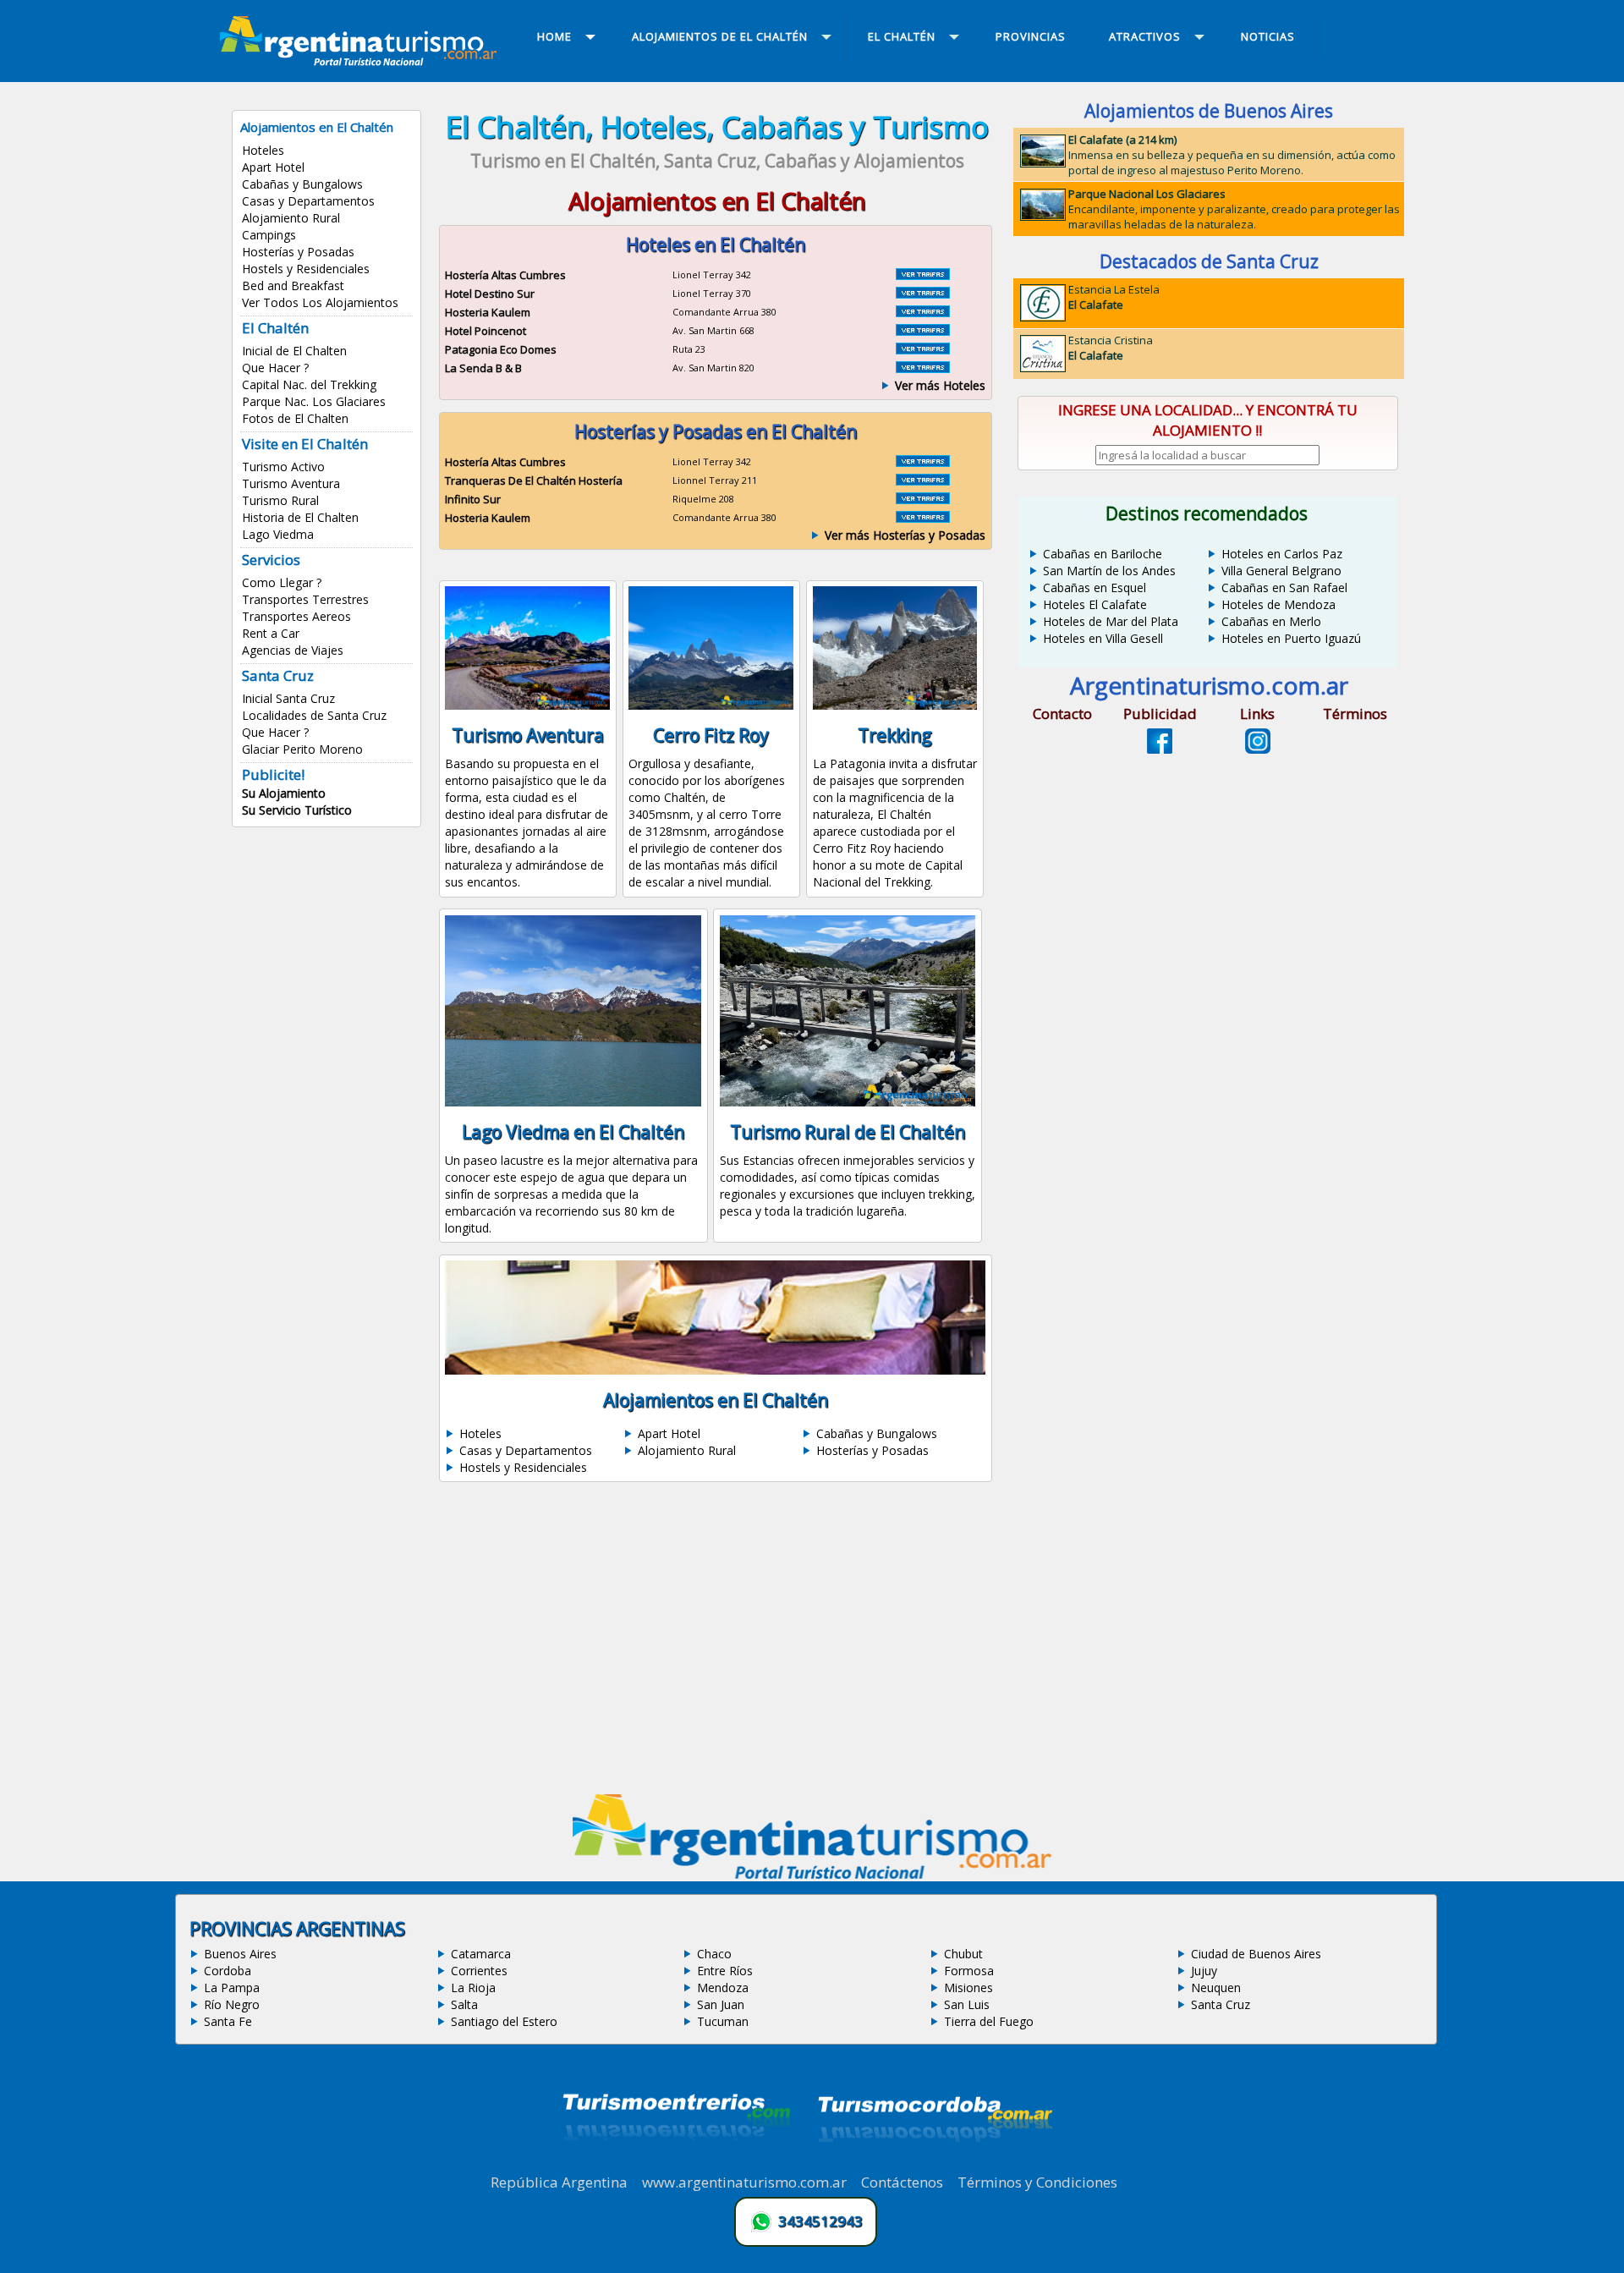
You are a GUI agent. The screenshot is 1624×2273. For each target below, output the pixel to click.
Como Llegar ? (282, 582)
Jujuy (1204, 1971)
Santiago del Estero (504, 2021)
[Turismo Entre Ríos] (677, 2163)
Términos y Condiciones (1037, 2182)
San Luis (967, 2004)
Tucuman (723, 2021)
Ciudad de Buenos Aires (1256, 1954)
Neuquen (1216, 1988)
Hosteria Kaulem (488, 312)
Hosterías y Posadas (298, 252)
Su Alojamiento (284, 793)
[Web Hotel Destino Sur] (923, 294)
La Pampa (232, 1988)
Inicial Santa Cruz (288, 698)
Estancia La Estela (1114, 297)
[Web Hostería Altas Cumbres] (923, 275)
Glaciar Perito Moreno (302, 749)
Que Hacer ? (275, 368)
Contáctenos (902, 2182)
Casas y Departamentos (308, 201)
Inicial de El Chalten (294, 351)
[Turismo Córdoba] (934, 2163)
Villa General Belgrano (1281, 571)
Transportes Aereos (296, 616)
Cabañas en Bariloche (1103, 554)
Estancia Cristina (1111, 348)
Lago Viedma (278, 534)
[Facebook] (1160, 749)
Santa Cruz (1221, 2004)
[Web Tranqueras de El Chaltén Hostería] (923, 480)
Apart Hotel (273, 167)
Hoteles (263, 150)
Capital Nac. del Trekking (309, 384)
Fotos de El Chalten (295, 418)
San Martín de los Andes (1109, 571)
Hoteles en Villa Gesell (1103, 638)
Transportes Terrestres (305, 599)
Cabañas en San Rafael (1284, 587)
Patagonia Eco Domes (501, 349)
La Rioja (473, 1988)
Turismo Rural (280, 500)
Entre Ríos (725, 1971)
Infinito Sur (473, 499)
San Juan (721, 2004)
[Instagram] (1258, 749)
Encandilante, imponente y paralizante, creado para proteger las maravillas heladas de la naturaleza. (1234, 209)
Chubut (963, 1954)
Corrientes (479, 1971)
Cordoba (228, 1971)
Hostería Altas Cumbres (505, 275)
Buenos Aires (240, 1954)
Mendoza (723, 1988)
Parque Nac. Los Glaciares (314, 401)
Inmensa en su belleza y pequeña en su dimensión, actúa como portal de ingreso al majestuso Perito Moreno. (1232, 155)
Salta (464, 2004)
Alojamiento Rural (291, 218)
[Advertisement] (717, 1644)
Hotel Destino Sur (490, 294)
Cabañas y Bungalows (302, 184)
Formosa (969, 1971)
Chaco (714, 1954)
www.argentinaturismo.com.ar (744, 2182)
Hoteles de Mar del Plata (1111, 621)
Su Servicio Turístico (297, 810)
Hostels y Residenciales (306, 269)
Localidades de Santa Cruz (314, 715)
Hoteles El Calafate (1095, 604)
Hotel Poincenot (486, 331)
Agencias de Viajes (293, 650)
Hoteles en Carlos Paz (1282, 554)
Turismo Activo (283, 467)
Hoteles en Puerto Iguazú (1291, 638)
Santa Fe (228, 2021)
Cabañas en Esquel (1095, 587)
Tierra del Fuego (989, 2021)
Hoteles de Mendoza (1278, 604)
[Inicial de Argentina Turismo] (362, 61)
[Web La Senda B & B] (923, 368)
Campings (269, 235)
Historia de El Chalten (300, 517)
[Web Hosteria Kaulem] (923, 312)
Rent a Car (271, 633)
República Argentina (559, 2182)
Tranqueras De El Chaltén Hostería (534, 480)
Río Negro (232, 2004)
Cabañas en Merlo (1271, 621)
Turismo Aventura (291, 483)
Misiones (968, 1988)
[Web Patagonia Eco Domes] (923, 349)
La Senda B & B (483, 368)
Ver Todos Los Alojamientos (320, 302)
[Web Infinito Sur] (923, 499)
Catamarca (481, 1954)
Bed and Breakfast (293, 285)
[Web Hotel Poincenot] (923, 331)
